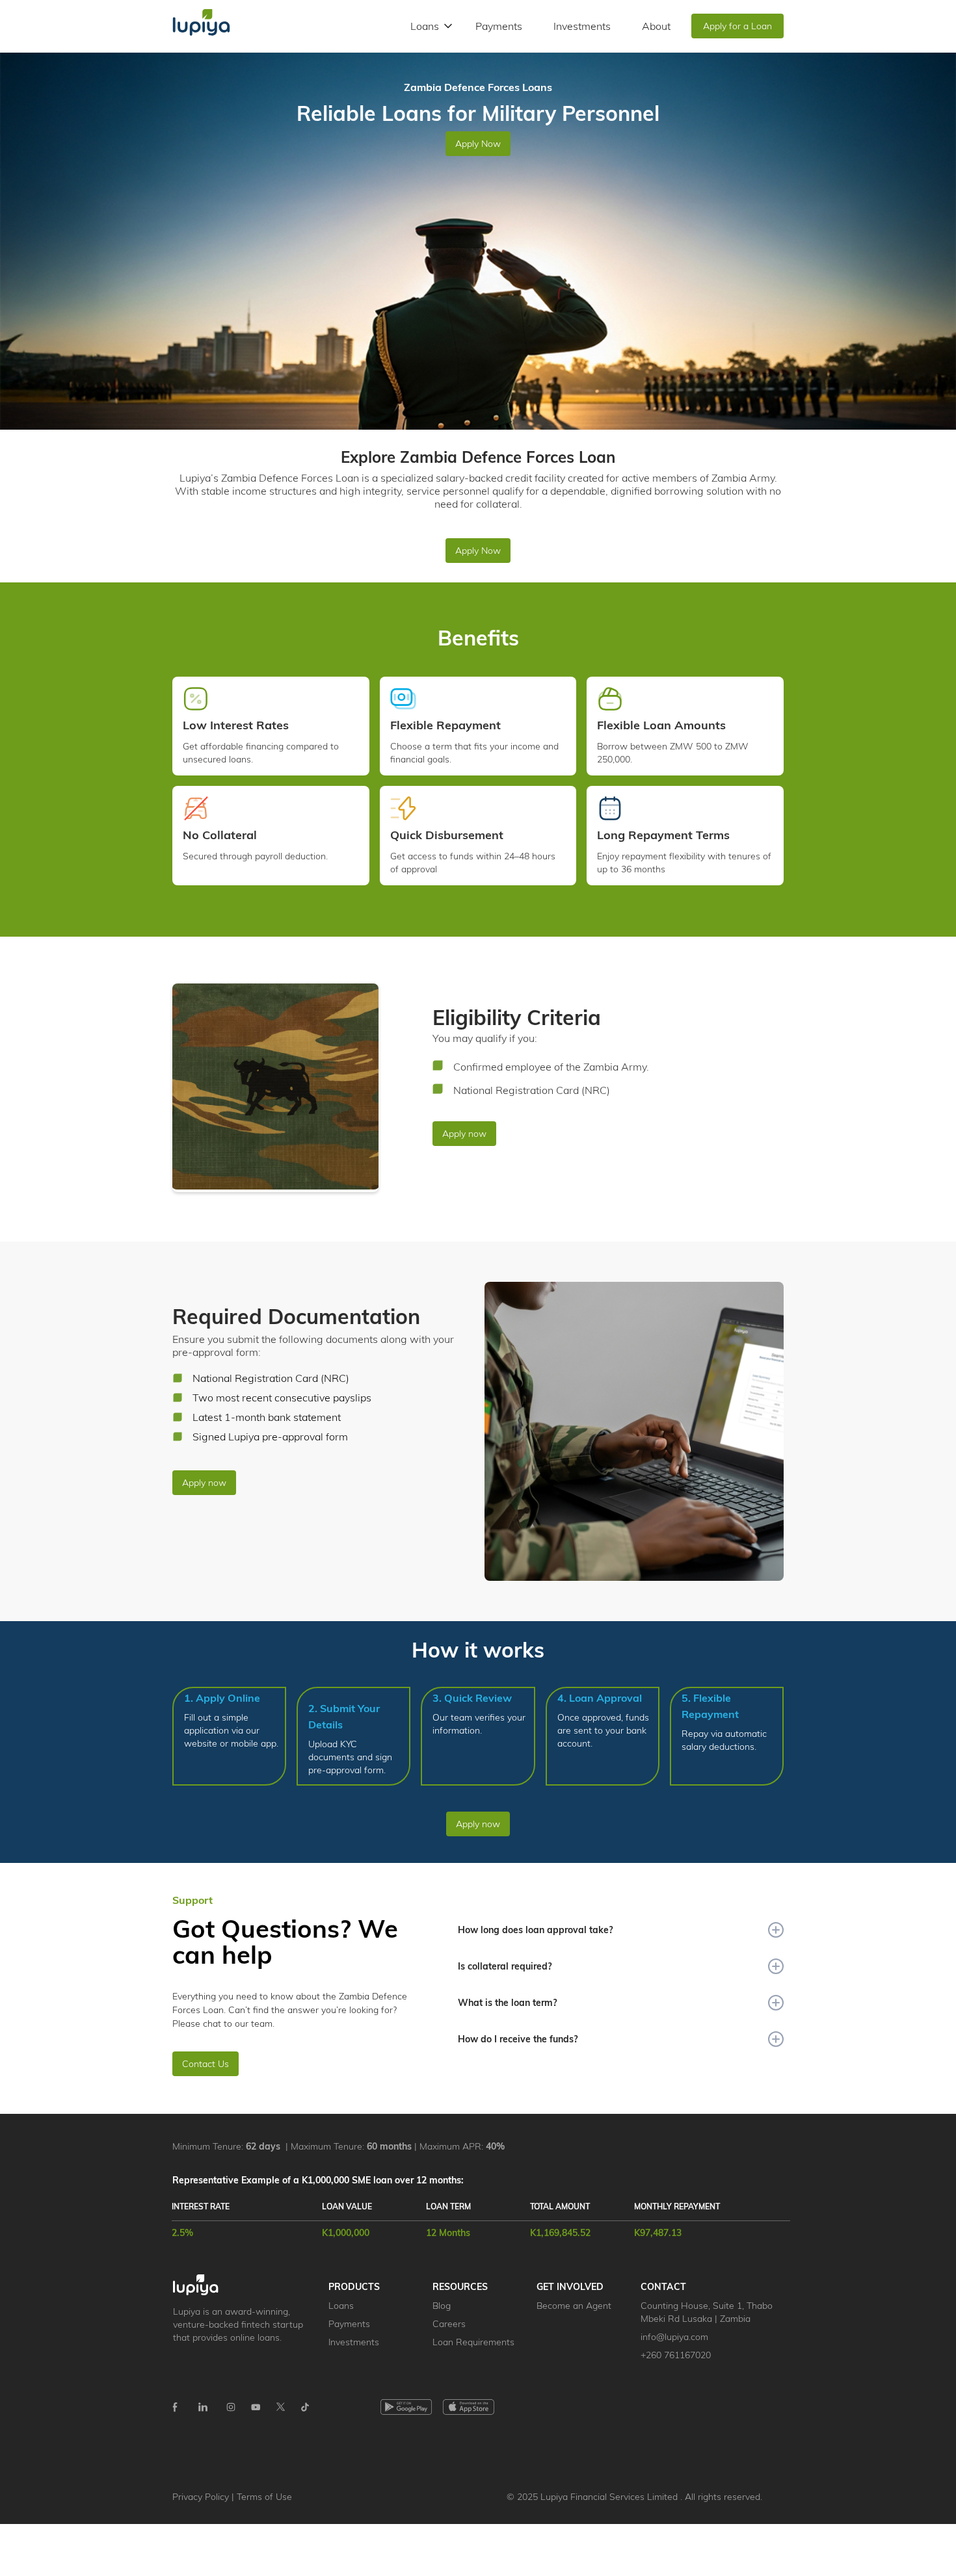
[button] (432, 26)
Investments (582, 26)
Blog (442, 2306)
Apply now (464, 1134)
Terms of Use (264, 2497)
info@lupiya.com (674, 2337)
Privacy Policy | (205, 2497)
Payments (499, 26)
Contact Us (206, 2064)
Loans (341, 2306)
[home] (202, 26)
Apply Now (478, 144)
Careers (449, 2324)
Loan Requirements (473, 2342)
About (656, 26)
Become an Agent (574, 2306)
